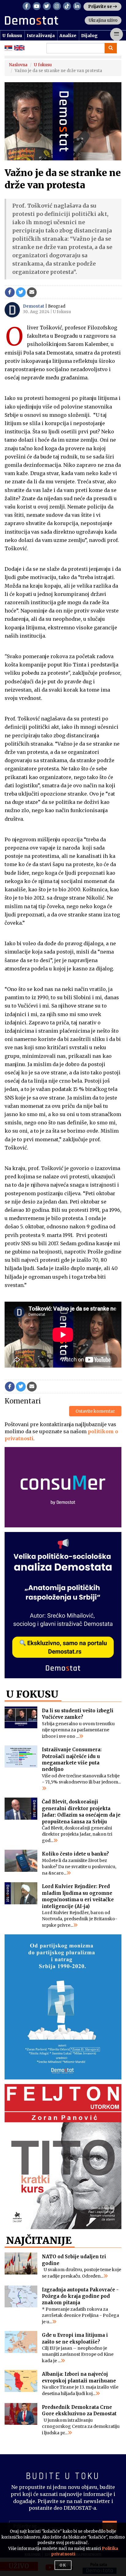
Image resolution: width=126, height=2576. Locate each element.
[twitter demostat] (47, 6)
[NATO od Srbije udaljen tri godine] (21, 2263)
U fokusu (12, 36)
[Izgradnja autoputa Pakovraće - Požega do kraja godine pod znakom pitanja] (21, 2297)
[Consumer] (63, 1487)
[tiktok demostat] (67, 6)
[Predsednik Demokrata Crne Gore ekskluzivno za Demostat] (21, 2414)
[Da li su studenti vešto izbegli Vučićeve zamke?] (21, 1718)
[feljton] (63, 2157)
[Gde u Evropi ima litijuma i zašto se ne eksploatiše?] (21, 2342)
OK (63, 2565)
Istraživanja (41, 36)
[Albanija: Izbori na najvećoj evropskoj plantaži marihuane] (21, 2381)
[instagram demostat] (57, 6)
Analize (68, 36)
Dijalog (89, 36)
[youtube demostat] (37, 6)
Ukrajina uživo (103, 20)
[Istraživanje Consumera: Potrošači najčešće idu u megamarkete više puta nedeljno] (21, 1756)
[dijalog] (63, 2007)
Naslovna (18, 65)
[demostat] (46, 21)
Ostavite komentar (95, 1411)
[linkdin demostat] (77, 6)
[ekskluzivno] (63, 1605)
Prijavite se (100, 7)
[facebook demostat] (27, 6)
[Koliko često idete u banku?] (21, 1861)
